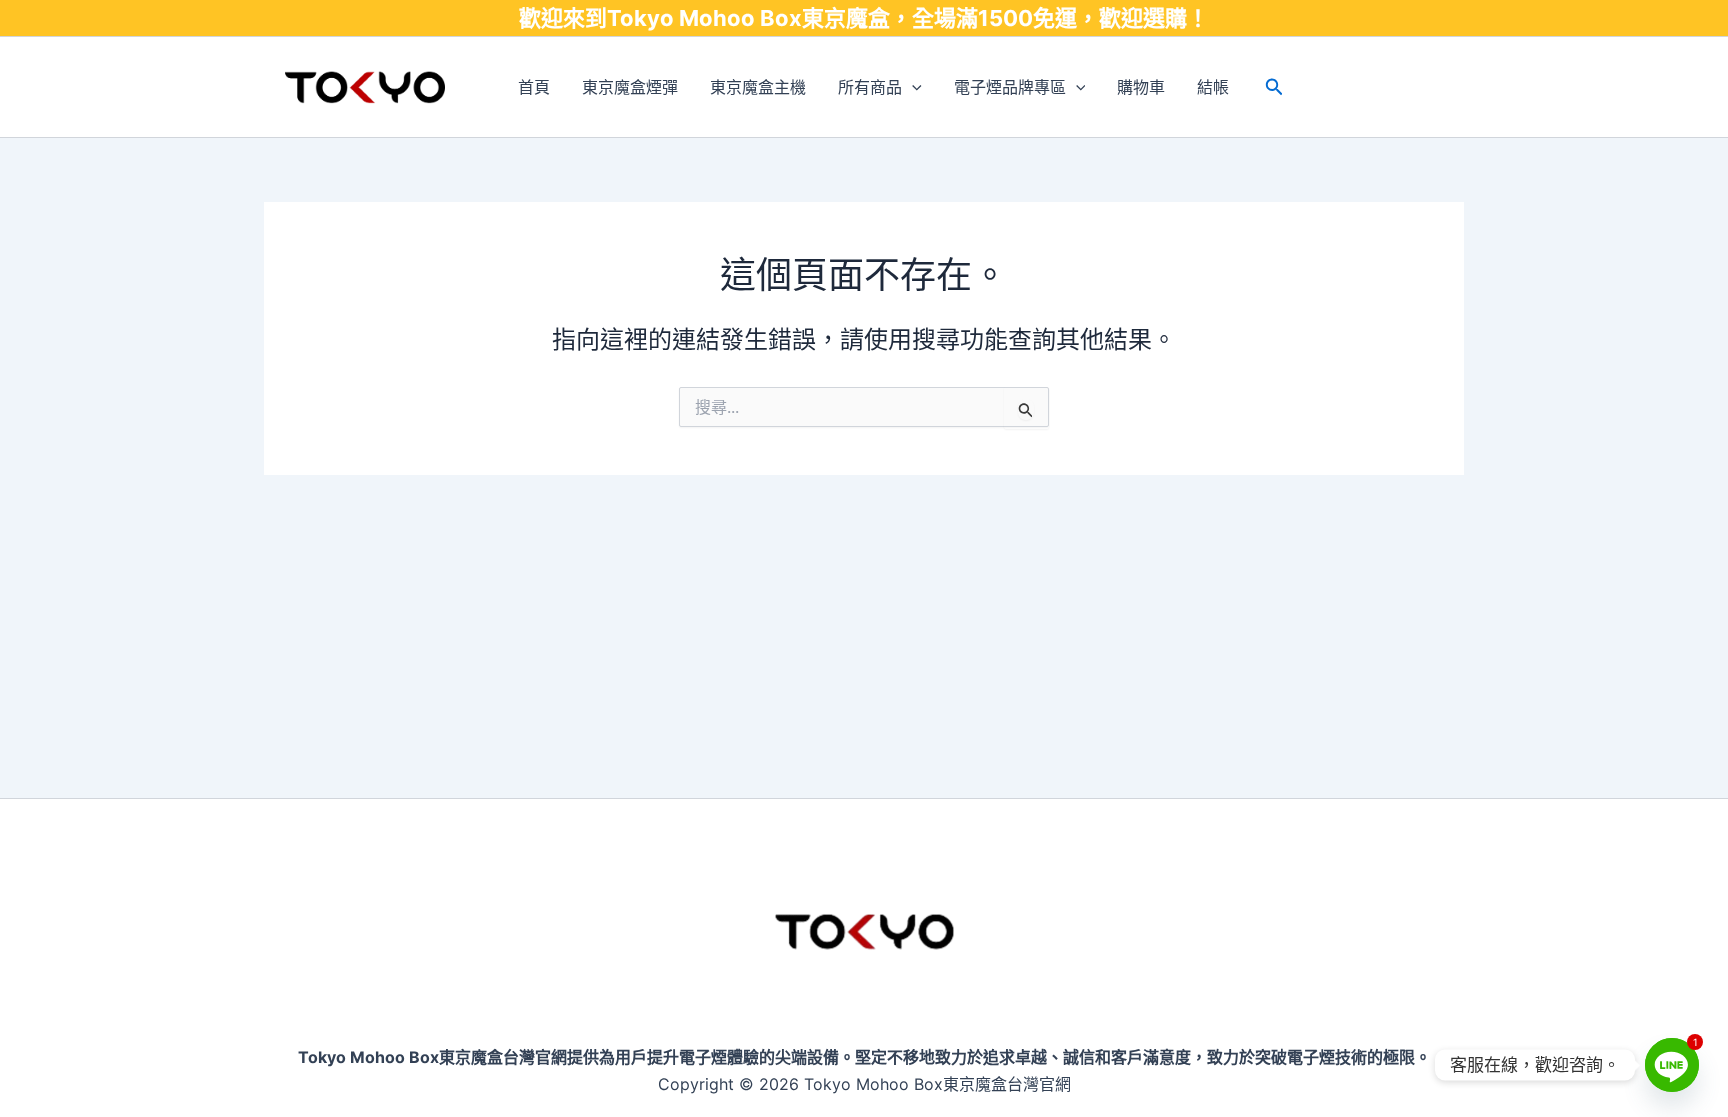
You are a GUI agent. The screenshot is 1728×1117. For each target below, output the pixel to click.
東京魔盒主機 (758, 87)
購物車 (1141, 87)
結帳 (1213, 87)
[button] (912, 87)
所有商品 (870, 87)
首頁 (534, 87)
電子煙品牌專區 (1010, 87)
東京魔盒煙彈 (630, 87)
